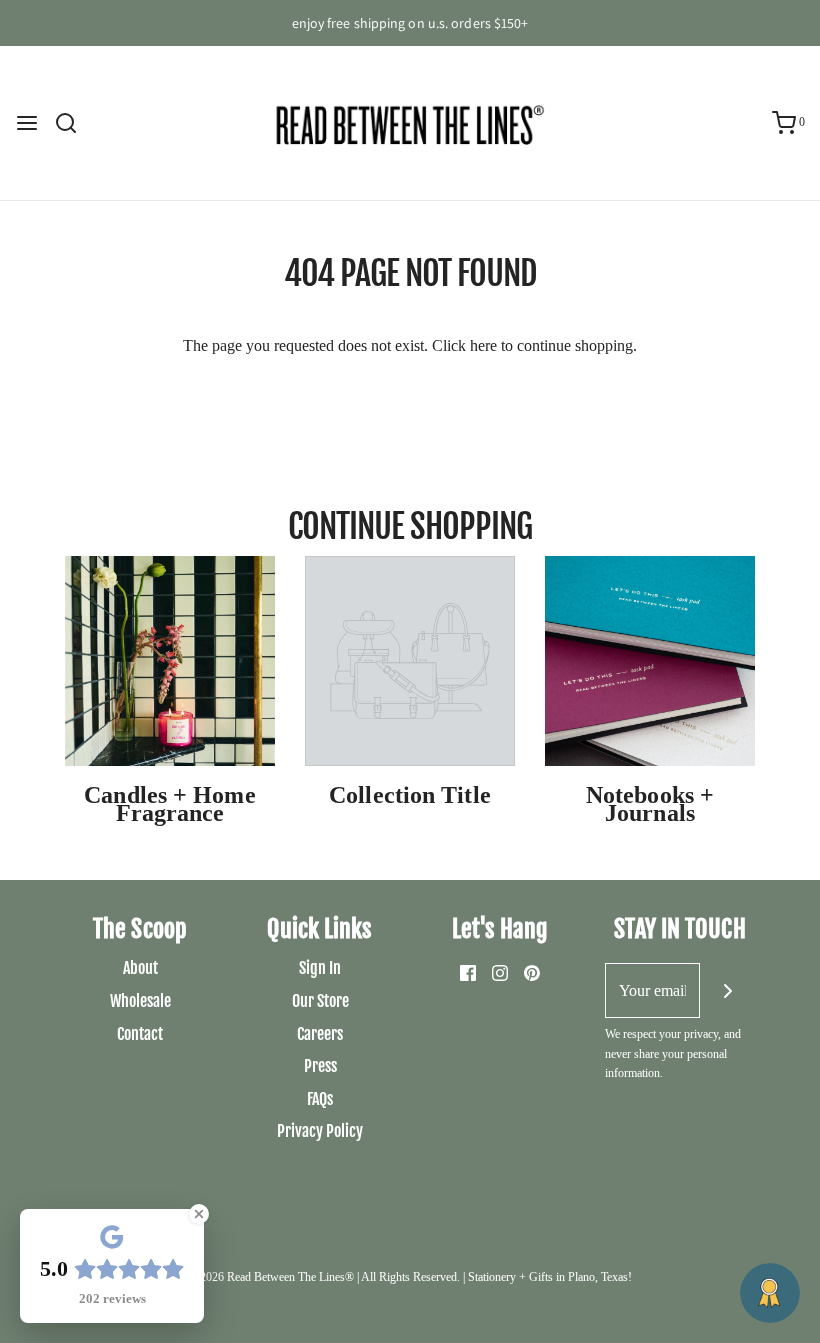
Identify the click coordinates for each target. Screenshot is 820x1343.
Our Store (320, 1001)
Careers (320, 1034)
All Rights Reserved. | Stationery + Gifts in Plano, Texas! (496, 1277)
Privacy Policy (320, 1131)
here (483, 345)
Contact (140, 1034)
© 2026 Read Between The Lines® (271, 1277)
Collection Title (410, 795)
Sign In (320, 968)
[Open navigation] (27, 123)
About (140, 968)
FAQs (320, 1099)
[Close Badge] (199, 1214)
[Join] (727, 990)
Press (320, 1066)
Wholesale (140, 1001)
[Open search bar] (73, 123)
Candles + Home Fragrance (169, 804)
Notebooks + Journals (650, 804)
